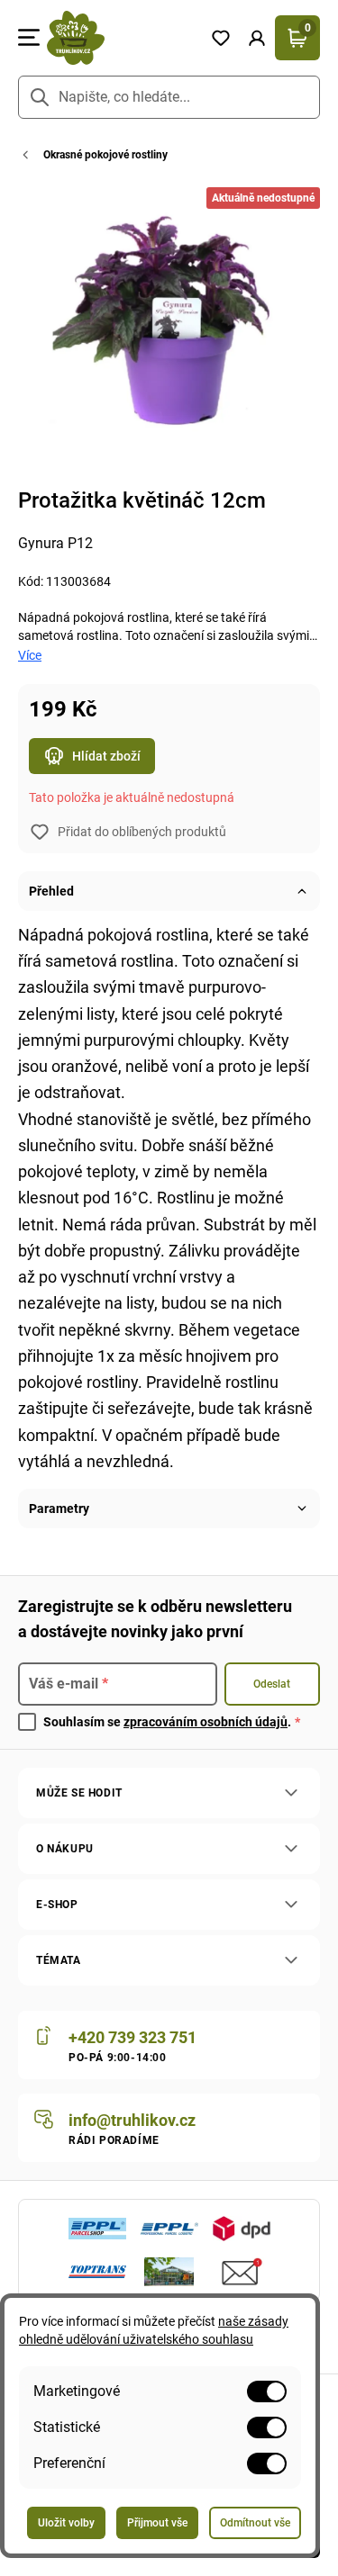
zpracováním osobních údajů (206, 1722)
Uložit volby (66, 2523)
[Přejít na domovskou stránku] (121, 38)
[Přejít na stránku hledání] (40, 97)
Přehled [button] (51, 891)
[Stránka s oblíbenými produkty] (221, 38)
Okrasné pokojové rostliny (105, 155)
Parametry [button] (59, 1509)
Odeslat (272, 1684)
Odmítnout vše (255, 2523)
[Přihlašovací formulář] (257, 38)
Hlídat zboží (106, 756)
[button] (257, 38)
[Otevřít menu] (29, 38)
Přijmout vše (157, 2523)
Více (30, 655)
